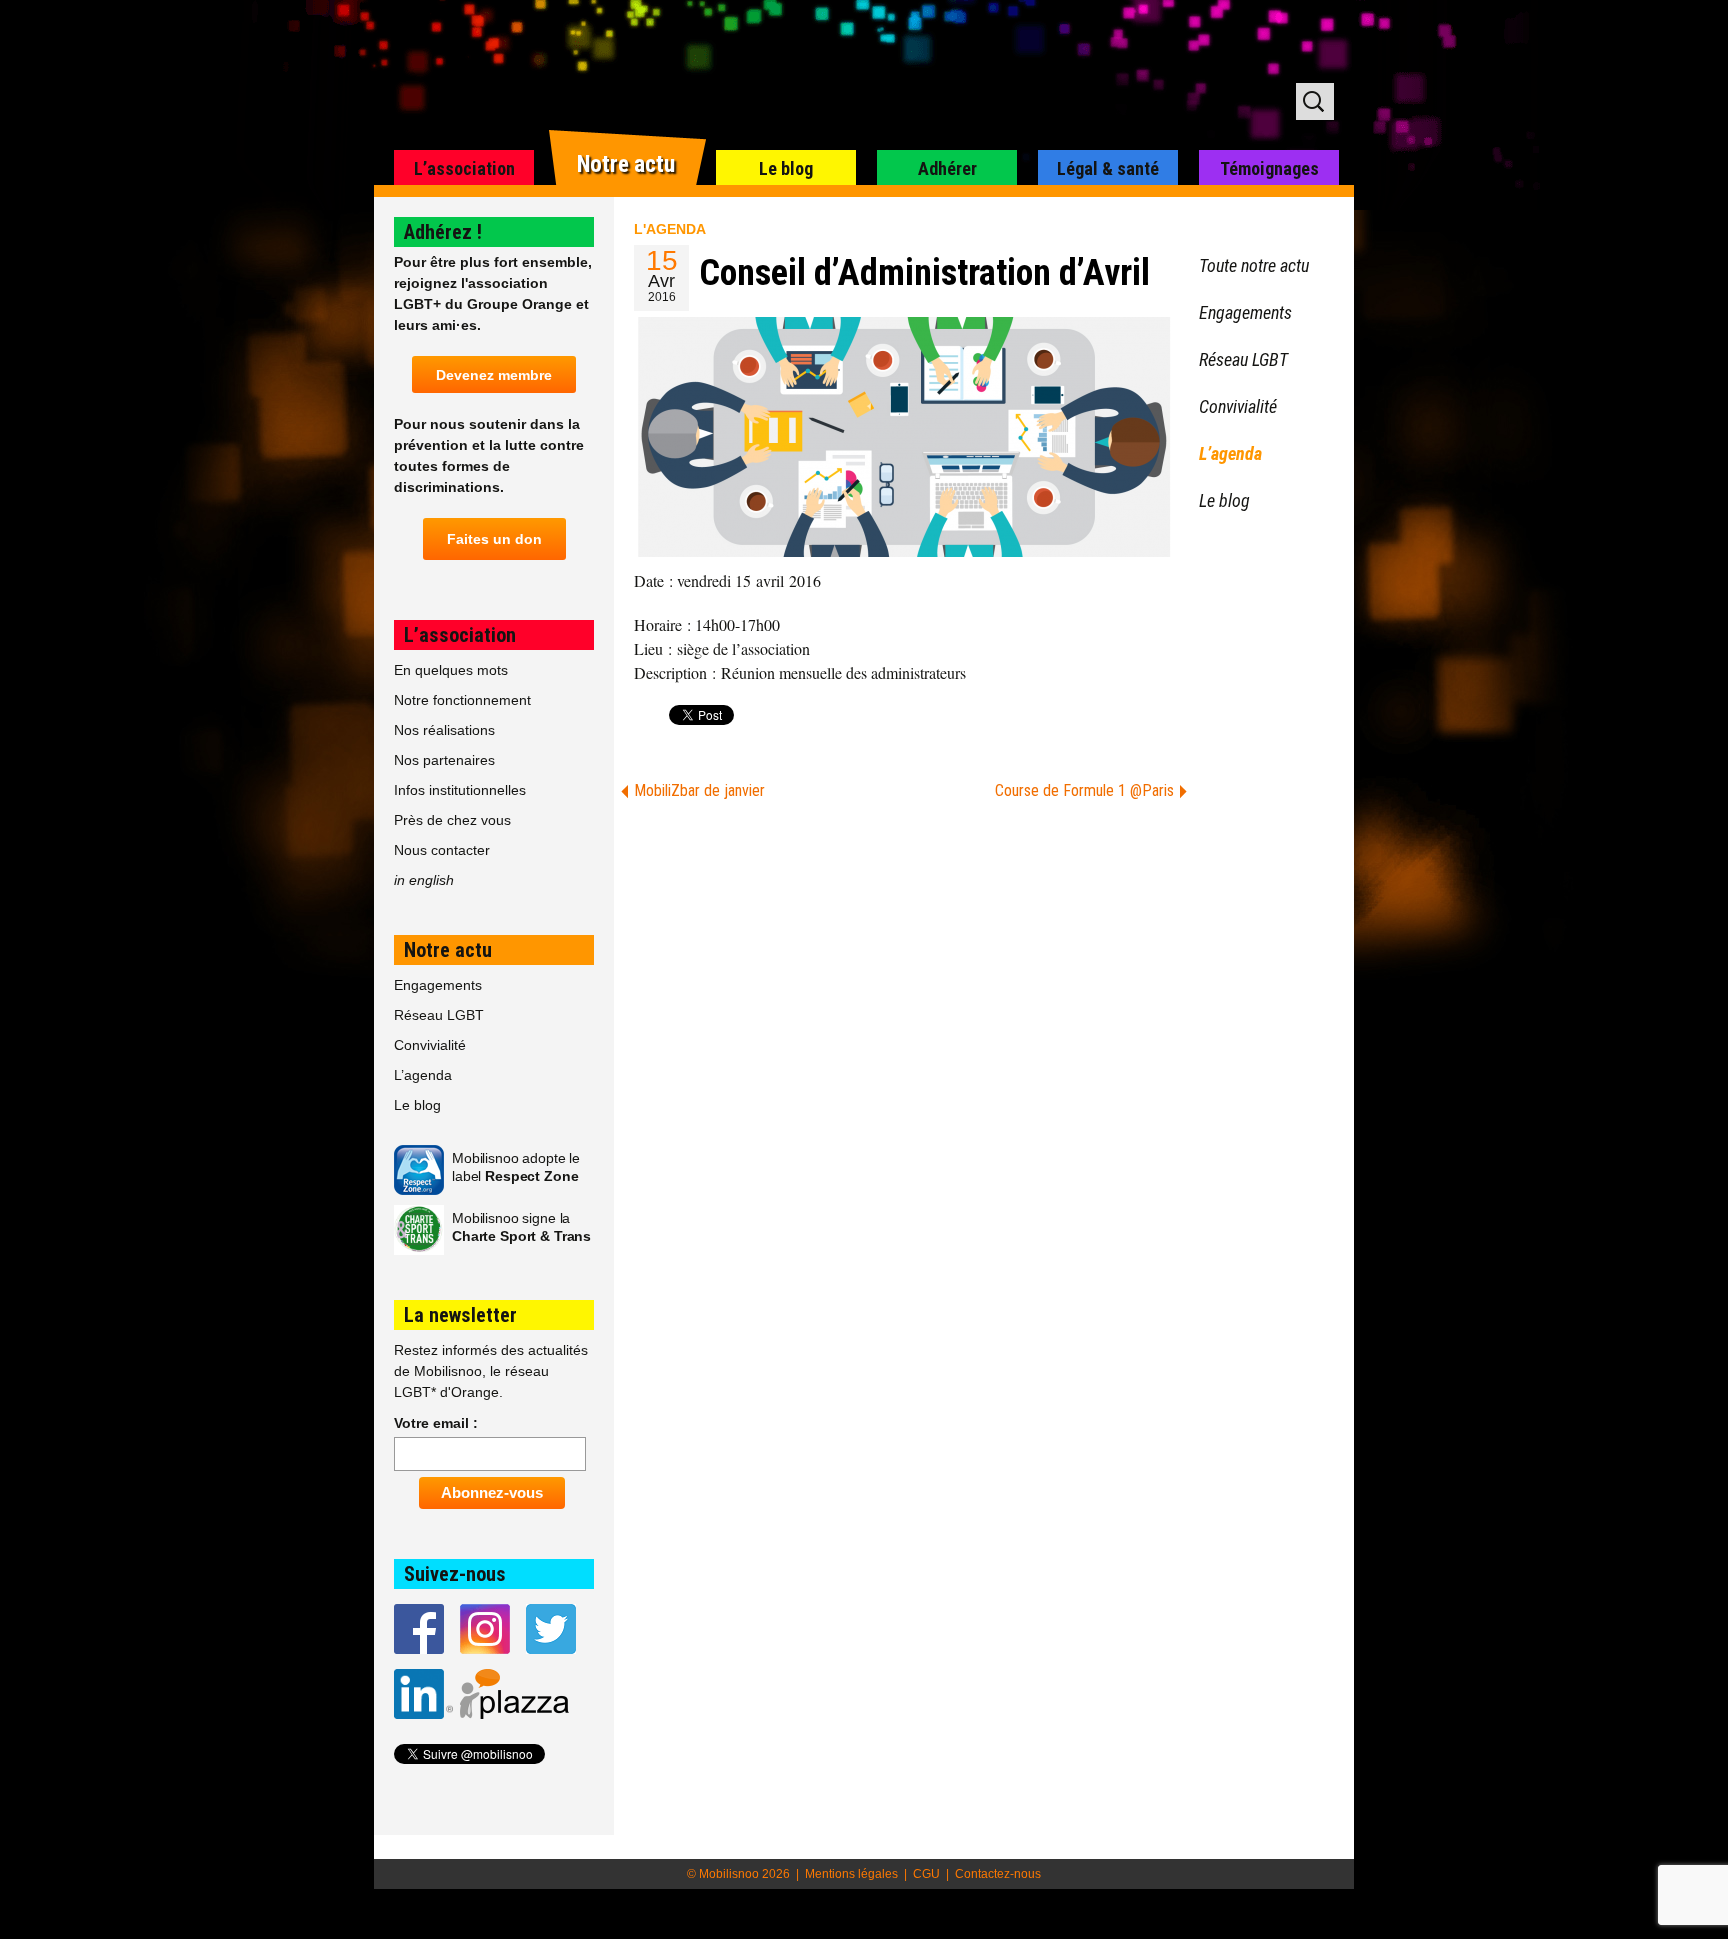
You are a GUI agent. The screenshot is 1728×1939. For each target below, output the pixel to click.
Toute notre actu (1254, 265)
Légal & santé (1108, 168)
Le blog (786, 168)
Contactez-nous (998, 1874)
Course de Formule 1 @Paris (1084, 790)
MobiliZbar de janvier (699, 790)
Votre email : (436, 1423)
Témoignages (1269, 168)
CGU (926, 1874)
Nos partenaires (444, 760)
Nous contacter (442, 850)
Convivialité (430, 1045)
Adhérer (947, 168)
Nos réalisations (444, 730)
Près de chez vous (452, 820)
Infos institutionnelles (460, 790)
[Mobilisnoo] (630, 76)
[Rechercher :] (1315, 101)
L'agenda (670, 229)
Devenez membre (494, 375)
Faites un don (494, 539)
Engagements (438, 985)
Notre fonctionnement (462, 700)
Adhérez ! (443, 232)
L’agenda (423, 1075)
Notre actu (626, 164)
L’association (464, 168)
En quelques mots (451, 670)
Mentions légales (851, 1874)
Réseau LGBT (439, 1015)
